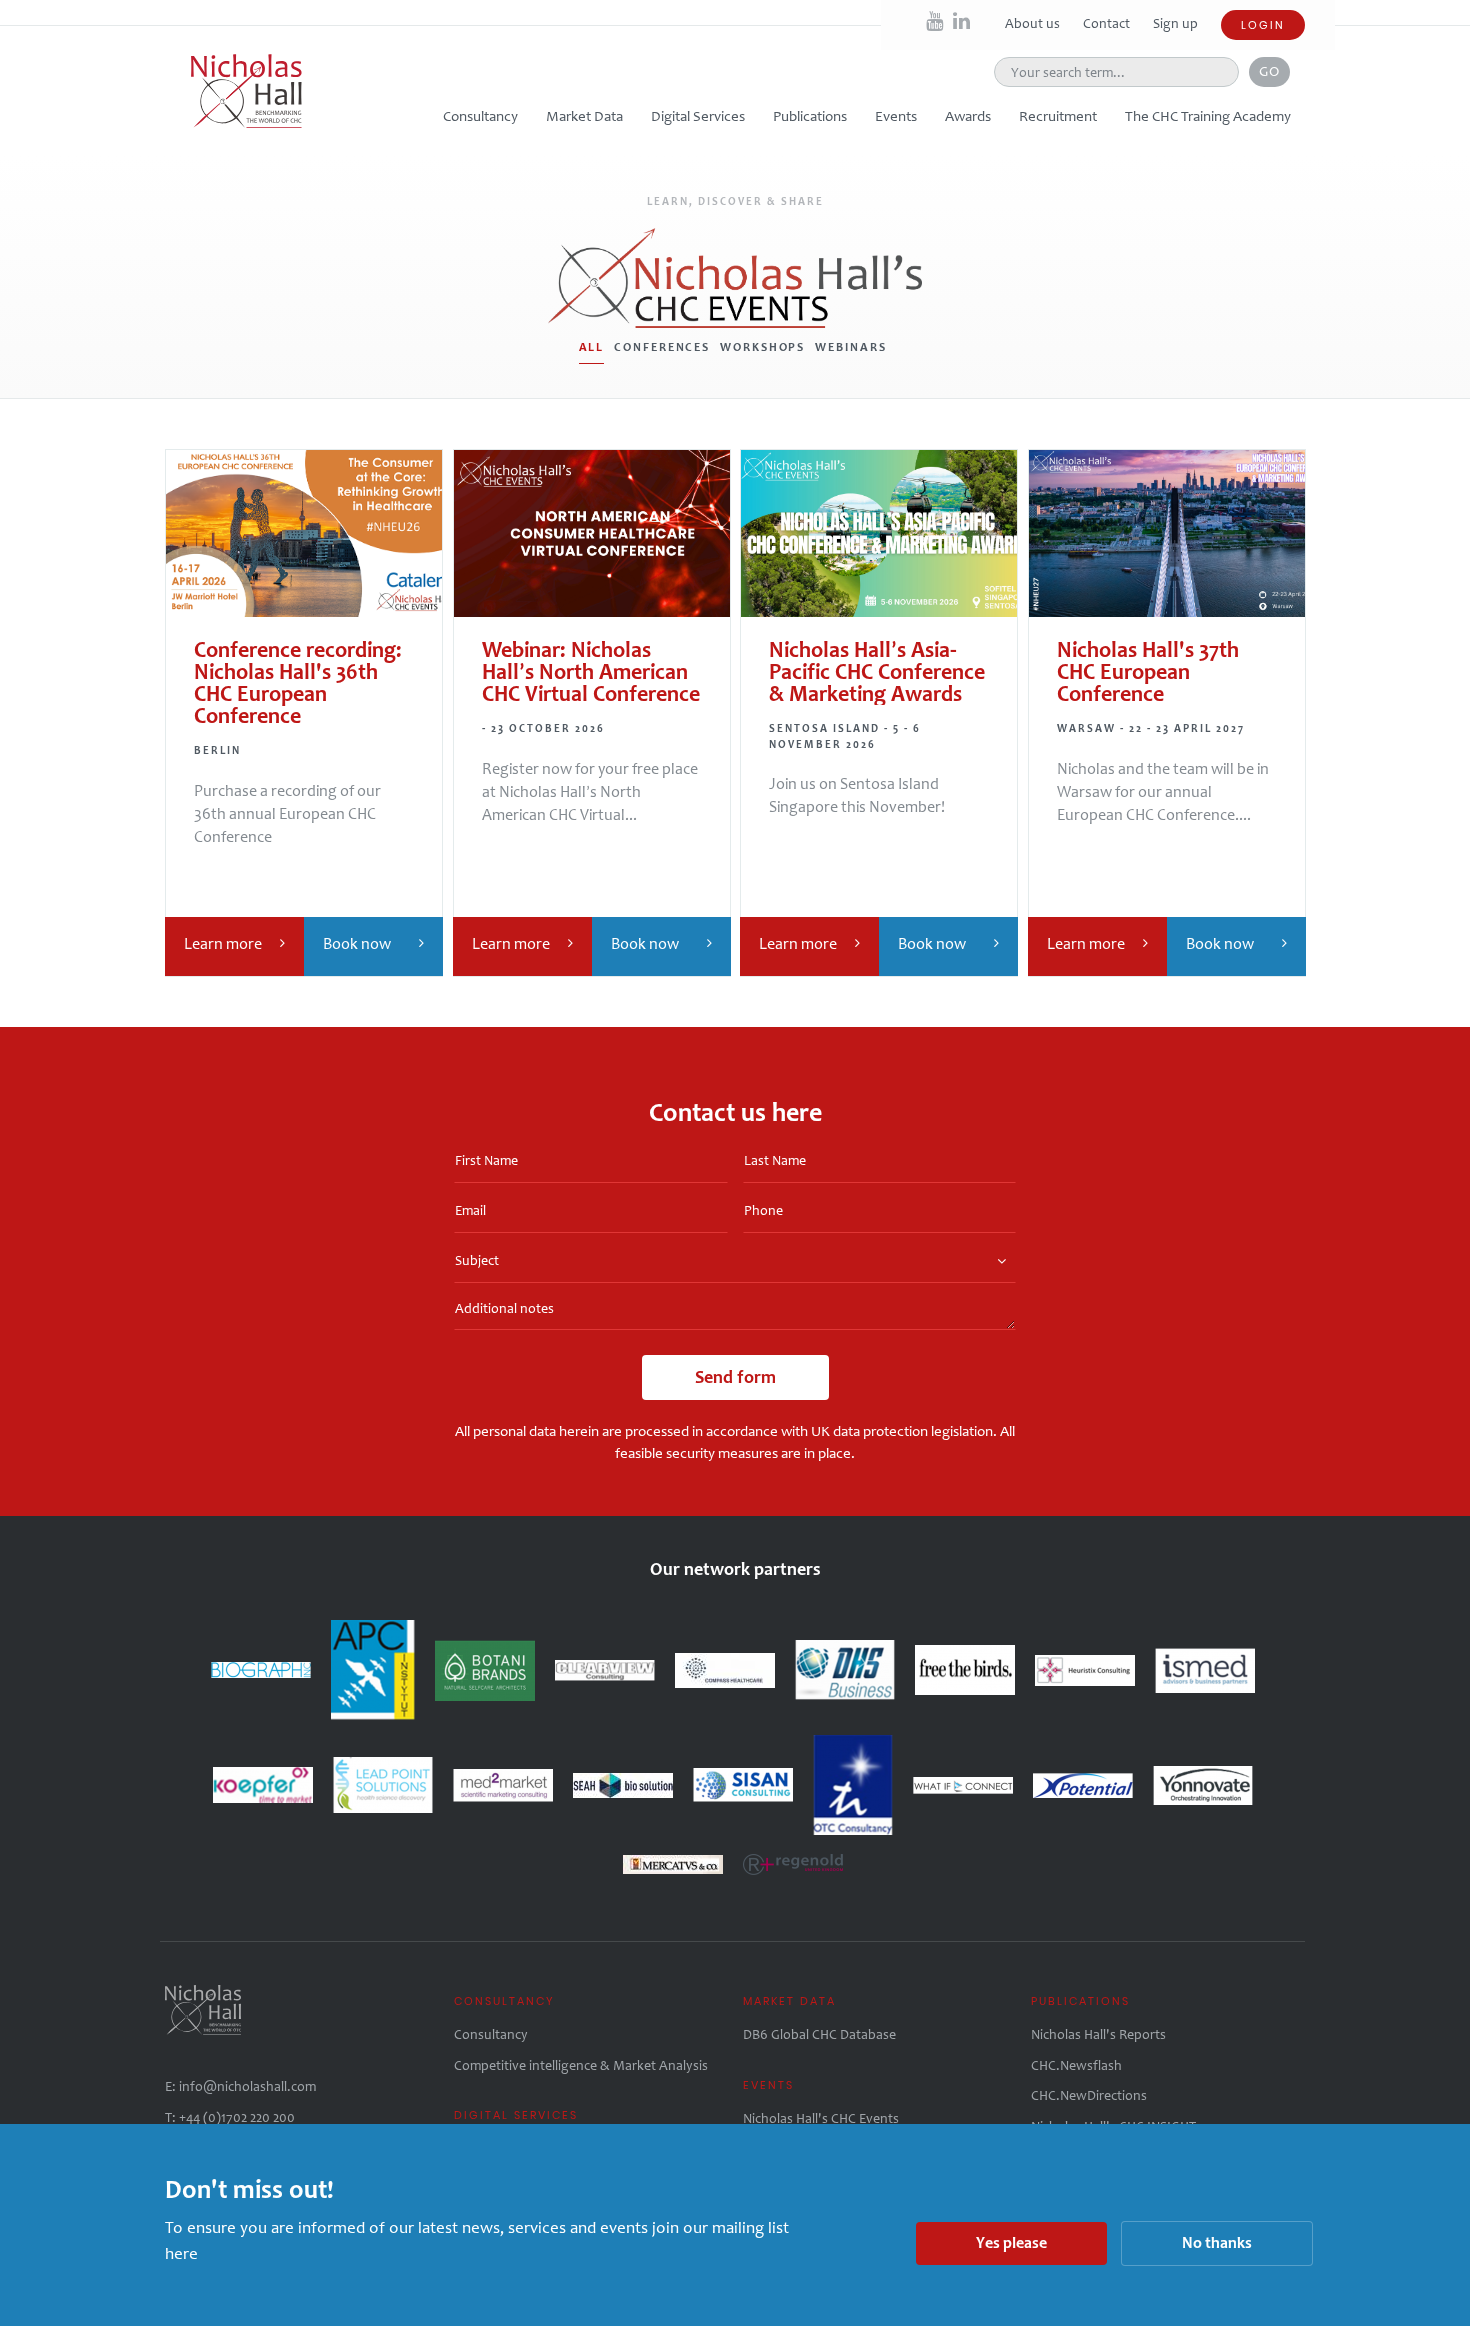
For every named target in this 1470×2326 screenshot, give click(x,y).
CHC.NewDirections (1089, 2095)
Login (1263, 25)
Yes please (1011, 2242)
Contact (1108, 23)
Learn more (223, 943)
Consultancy (491, 2034)
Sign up (1175, 23)
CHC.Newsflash (1076, 2065)
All (592, 347)
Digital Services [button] (698, 116)
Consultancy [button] (480, 116)
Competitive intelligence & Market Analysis (581, 2065)
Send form (735, 1377)
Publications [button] (810, 116)
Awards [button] (968, 116)
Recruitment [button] (1058, 116)
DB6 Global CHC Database (819, 2034)
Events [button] (896, 116)
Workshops (762, 347)
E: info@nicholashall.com (240, 2086)
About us (1034, 23)
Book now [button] (357, 943)
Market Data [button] (584, 116)
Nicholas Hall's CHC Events (821, 2118)
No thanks (1217, 2242)
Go (1269, 71)
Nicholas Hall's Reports (1098, 2034)
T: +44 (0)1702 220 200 (230, 2117)
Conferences (662, 347)
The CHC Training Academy (1208, 116)
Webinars (850, 347)
